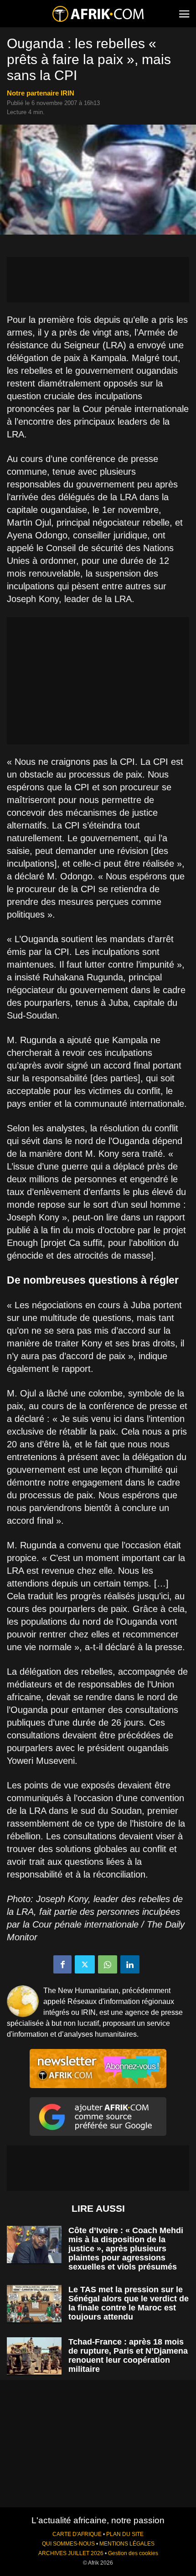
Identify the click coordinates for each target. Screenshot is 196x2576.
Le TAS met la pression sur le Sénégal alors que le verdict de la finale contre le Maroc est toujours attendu (129, 2303)
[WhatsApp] (108, 1964)
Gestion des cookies (133, 2553)
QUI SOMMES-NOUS (68, 2544)
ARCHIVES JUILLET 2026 (71, 2553)
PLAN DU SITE (125, 2534)
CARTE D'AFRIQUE (77, 2534)
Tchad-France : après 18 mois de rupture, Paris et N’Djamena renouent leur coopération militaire (128, 2355)
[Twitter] (85, 1964)
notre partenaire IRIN (41, 93)
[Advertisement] (98, 280)
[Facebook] (62, 1964)
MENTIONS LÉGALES (127, 2544)
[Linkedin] (130, 1964)
